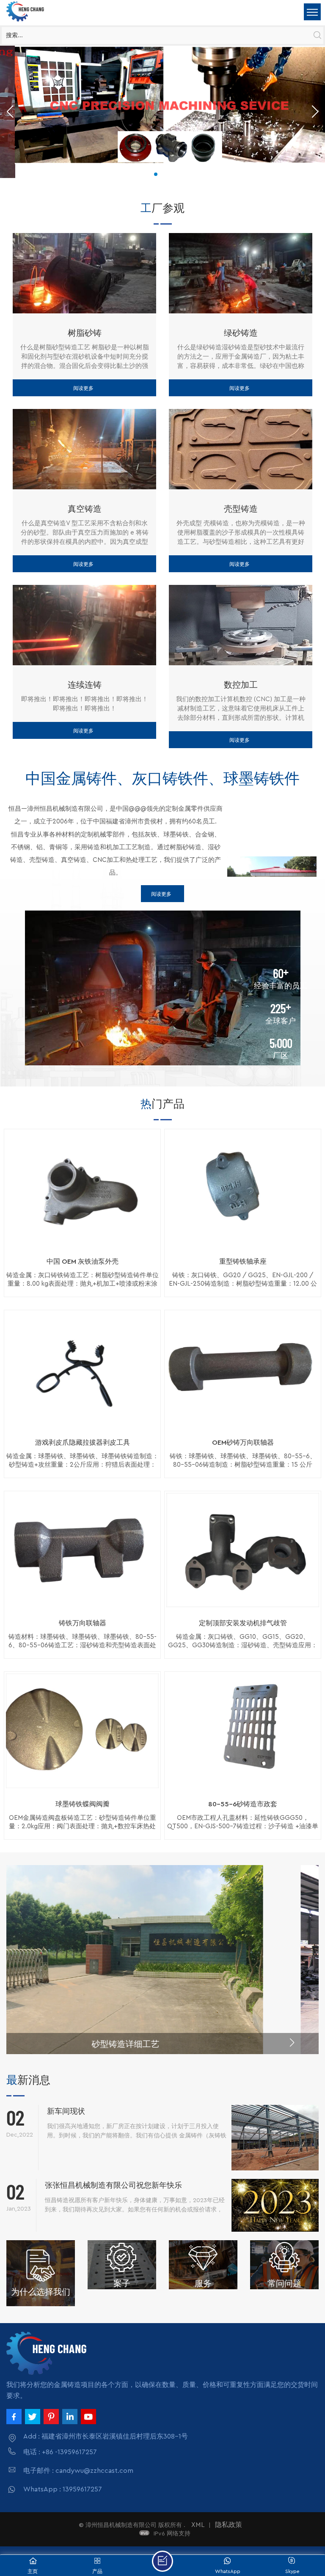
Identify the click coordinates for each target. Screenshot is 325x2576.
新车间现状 (66, 2111)
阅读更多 (83, 388)
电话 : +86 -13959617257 (60, 2452)
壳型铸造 (241, 508)
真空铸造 (85, 508)
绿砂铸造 (241, 332)
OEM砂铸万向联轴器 (243, 1443)
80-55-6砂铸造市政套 (243, 1804)
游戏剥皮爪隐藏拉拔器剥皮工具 (83, 1443)
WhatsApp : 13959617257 (63, 2489)
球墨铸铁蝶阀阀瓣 (83, 1804)
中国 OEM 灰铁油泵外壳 (83, 1262)
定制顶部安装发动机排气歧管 (243, 1623)
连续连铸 (85, 684)
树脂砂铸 (85, 332)
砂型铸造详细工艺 (162, 2044)
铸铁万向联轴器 (83, 1623)
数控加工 (241, 684)
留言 (162, 2561)
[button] (156, 174)
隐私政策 (229, 2525)
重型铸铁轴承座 (243, 1262)
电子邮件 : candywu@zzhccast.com (78, 2471)
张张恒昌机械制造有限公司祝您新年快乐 (113, 2185)
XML (198, 2525)
